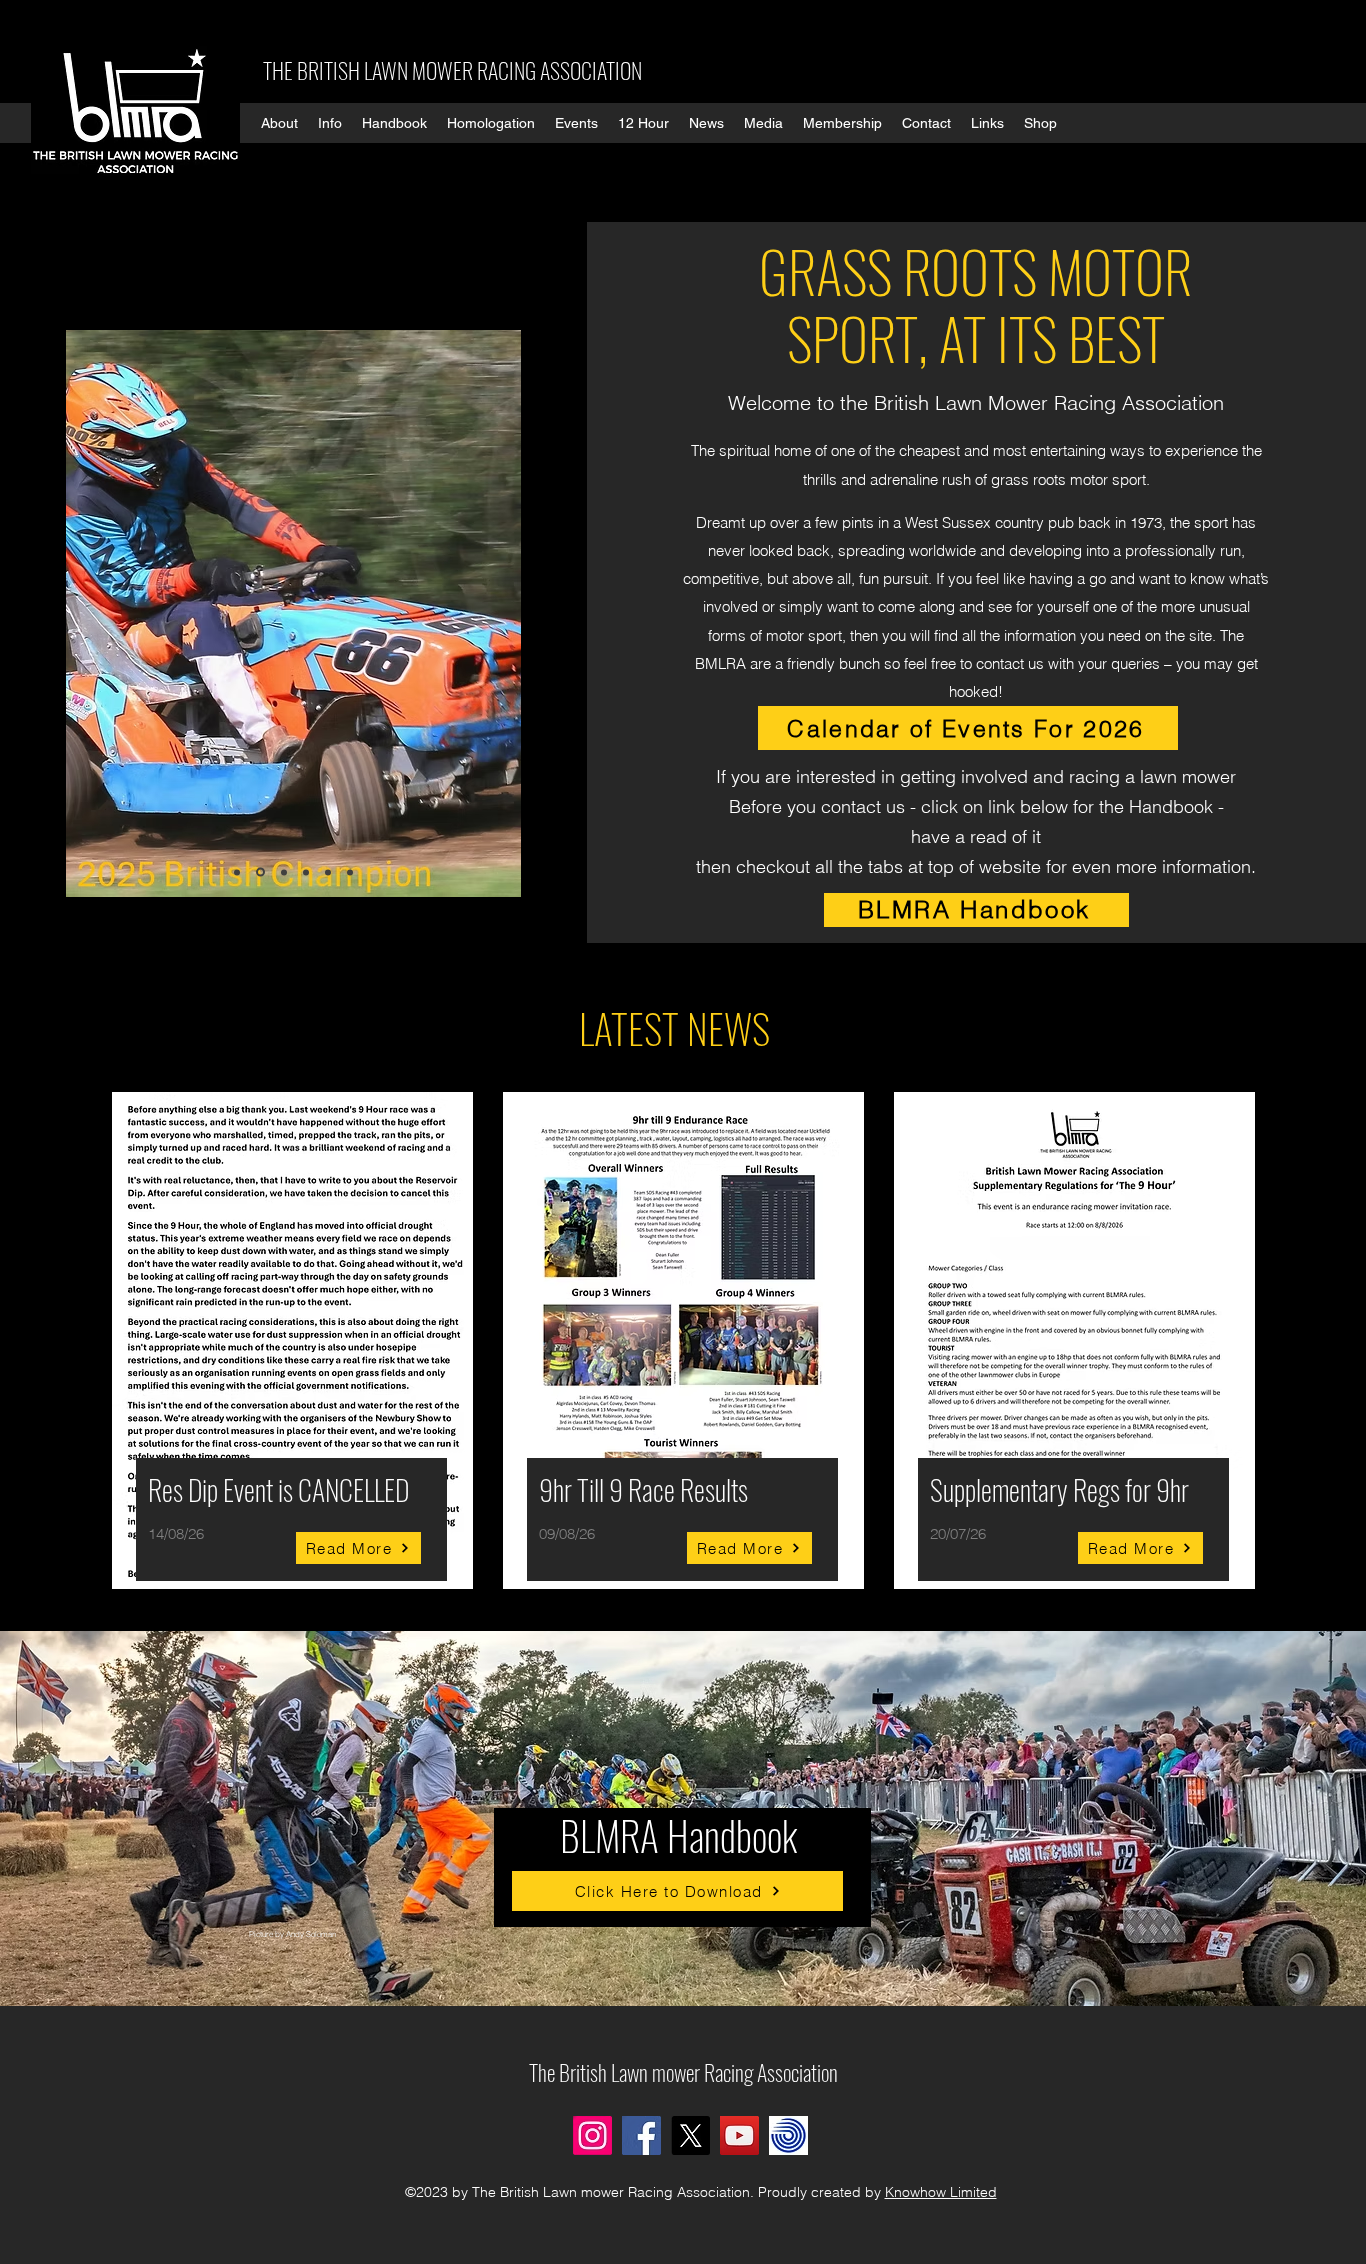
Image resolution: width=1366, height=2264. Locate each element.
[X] (690, 2135)
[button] (279, 123)
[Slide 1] (237, 872)
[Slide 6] (350, 872)
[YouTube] (739, 2135)
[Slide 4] (306, 872)
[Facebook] (641, 2135)
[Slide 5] (328, 872)
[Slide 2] (260, 872)
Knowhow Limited (941, 2192)
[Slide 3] (284, 872)
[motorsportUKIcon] (788, 2135)
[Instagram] (592, 2135)
